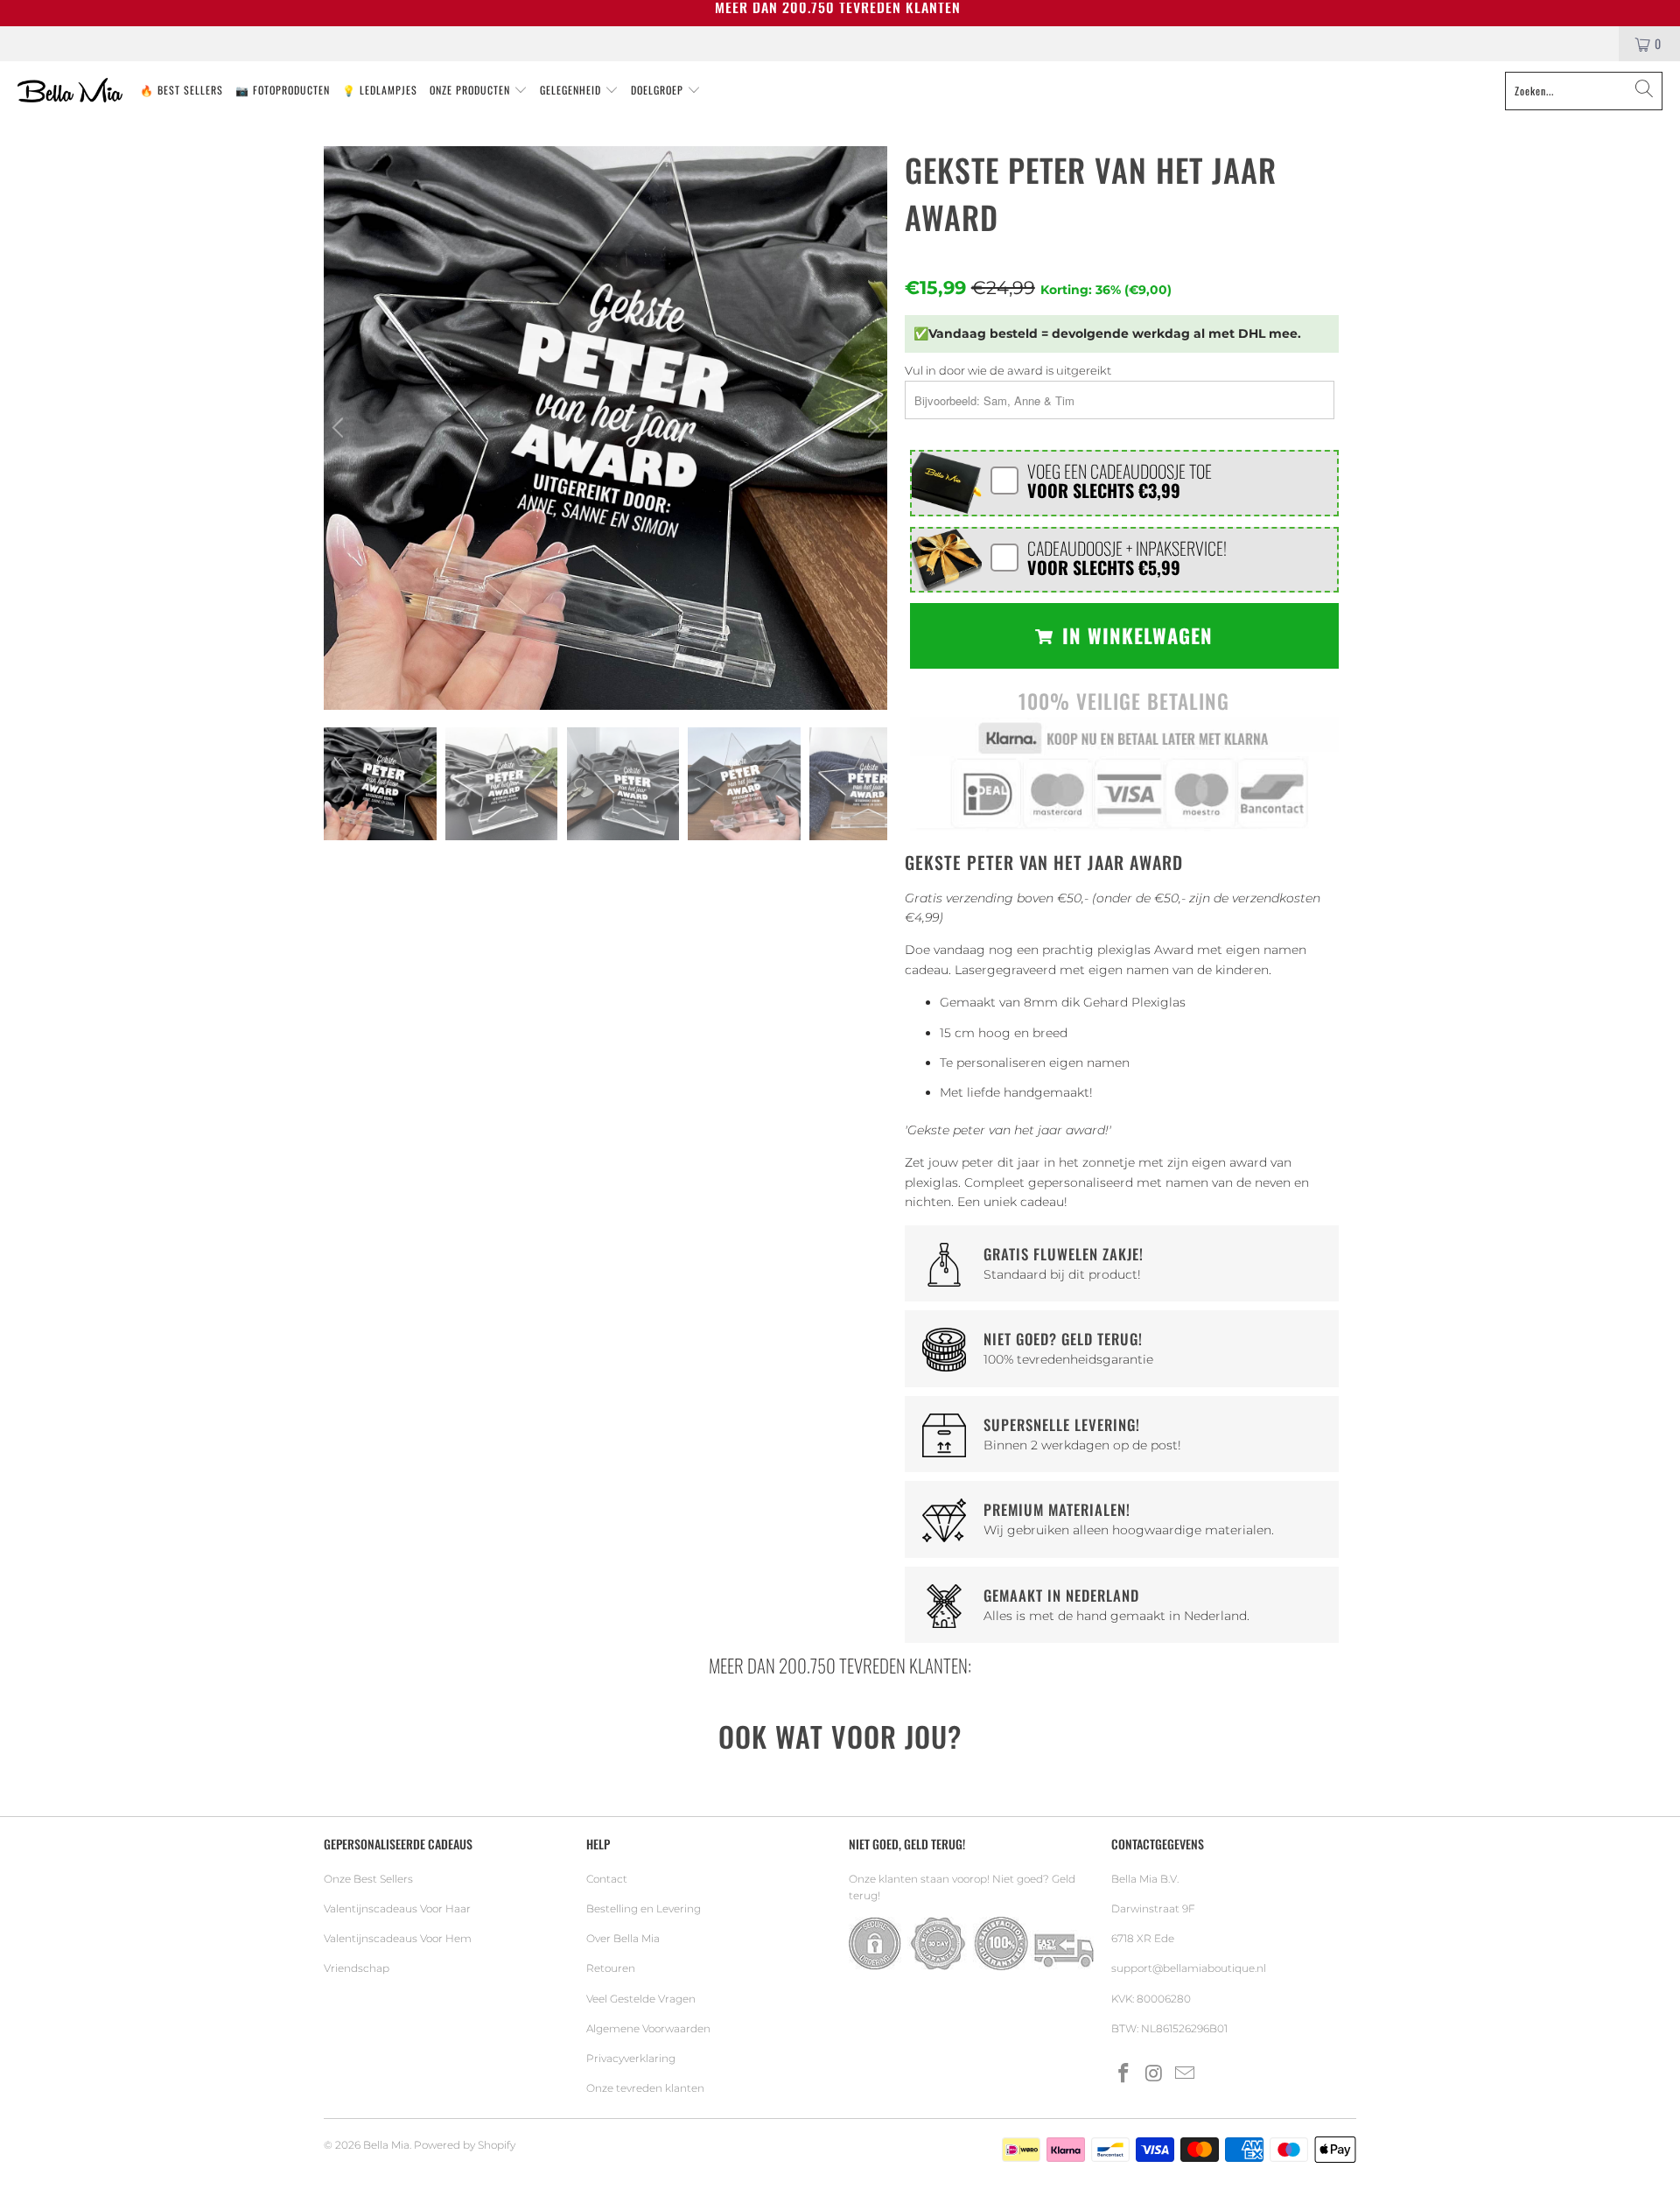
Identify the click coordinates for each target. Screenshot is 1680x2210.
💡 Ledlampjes (380, 90)
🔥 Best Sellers (182, 90)
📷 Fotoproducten (283, 90)
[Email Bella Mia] (1185, 2074)
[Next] (871, 428)
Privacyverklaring (631, 2058)
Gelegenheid (572, 90)
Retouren (611, 1968)
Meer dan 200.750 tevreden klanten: (840, 1665)
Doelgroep (659, 90)
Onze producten (472, 90)
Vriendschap (357, 1968)
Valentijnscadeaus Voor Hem (398, 1938)
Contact (607, 1879)
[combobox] (1584, 91)
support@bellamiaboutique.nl (1189, 1968)
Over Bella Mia (623, 1938)
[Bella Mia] (70, 91)
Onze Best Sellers (368, 1879)
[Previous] (340, 428)
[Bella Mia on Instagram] (1155, 2074)
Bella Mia (386, 2145)
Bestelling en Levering (644, 1908)
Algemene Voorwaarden (648, 2028)
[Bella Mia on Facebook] (1124, 2074)
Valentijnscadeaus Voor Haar (397, 1908)
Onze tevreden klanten (645, 2088)
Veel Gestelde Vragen (641, 1999)
